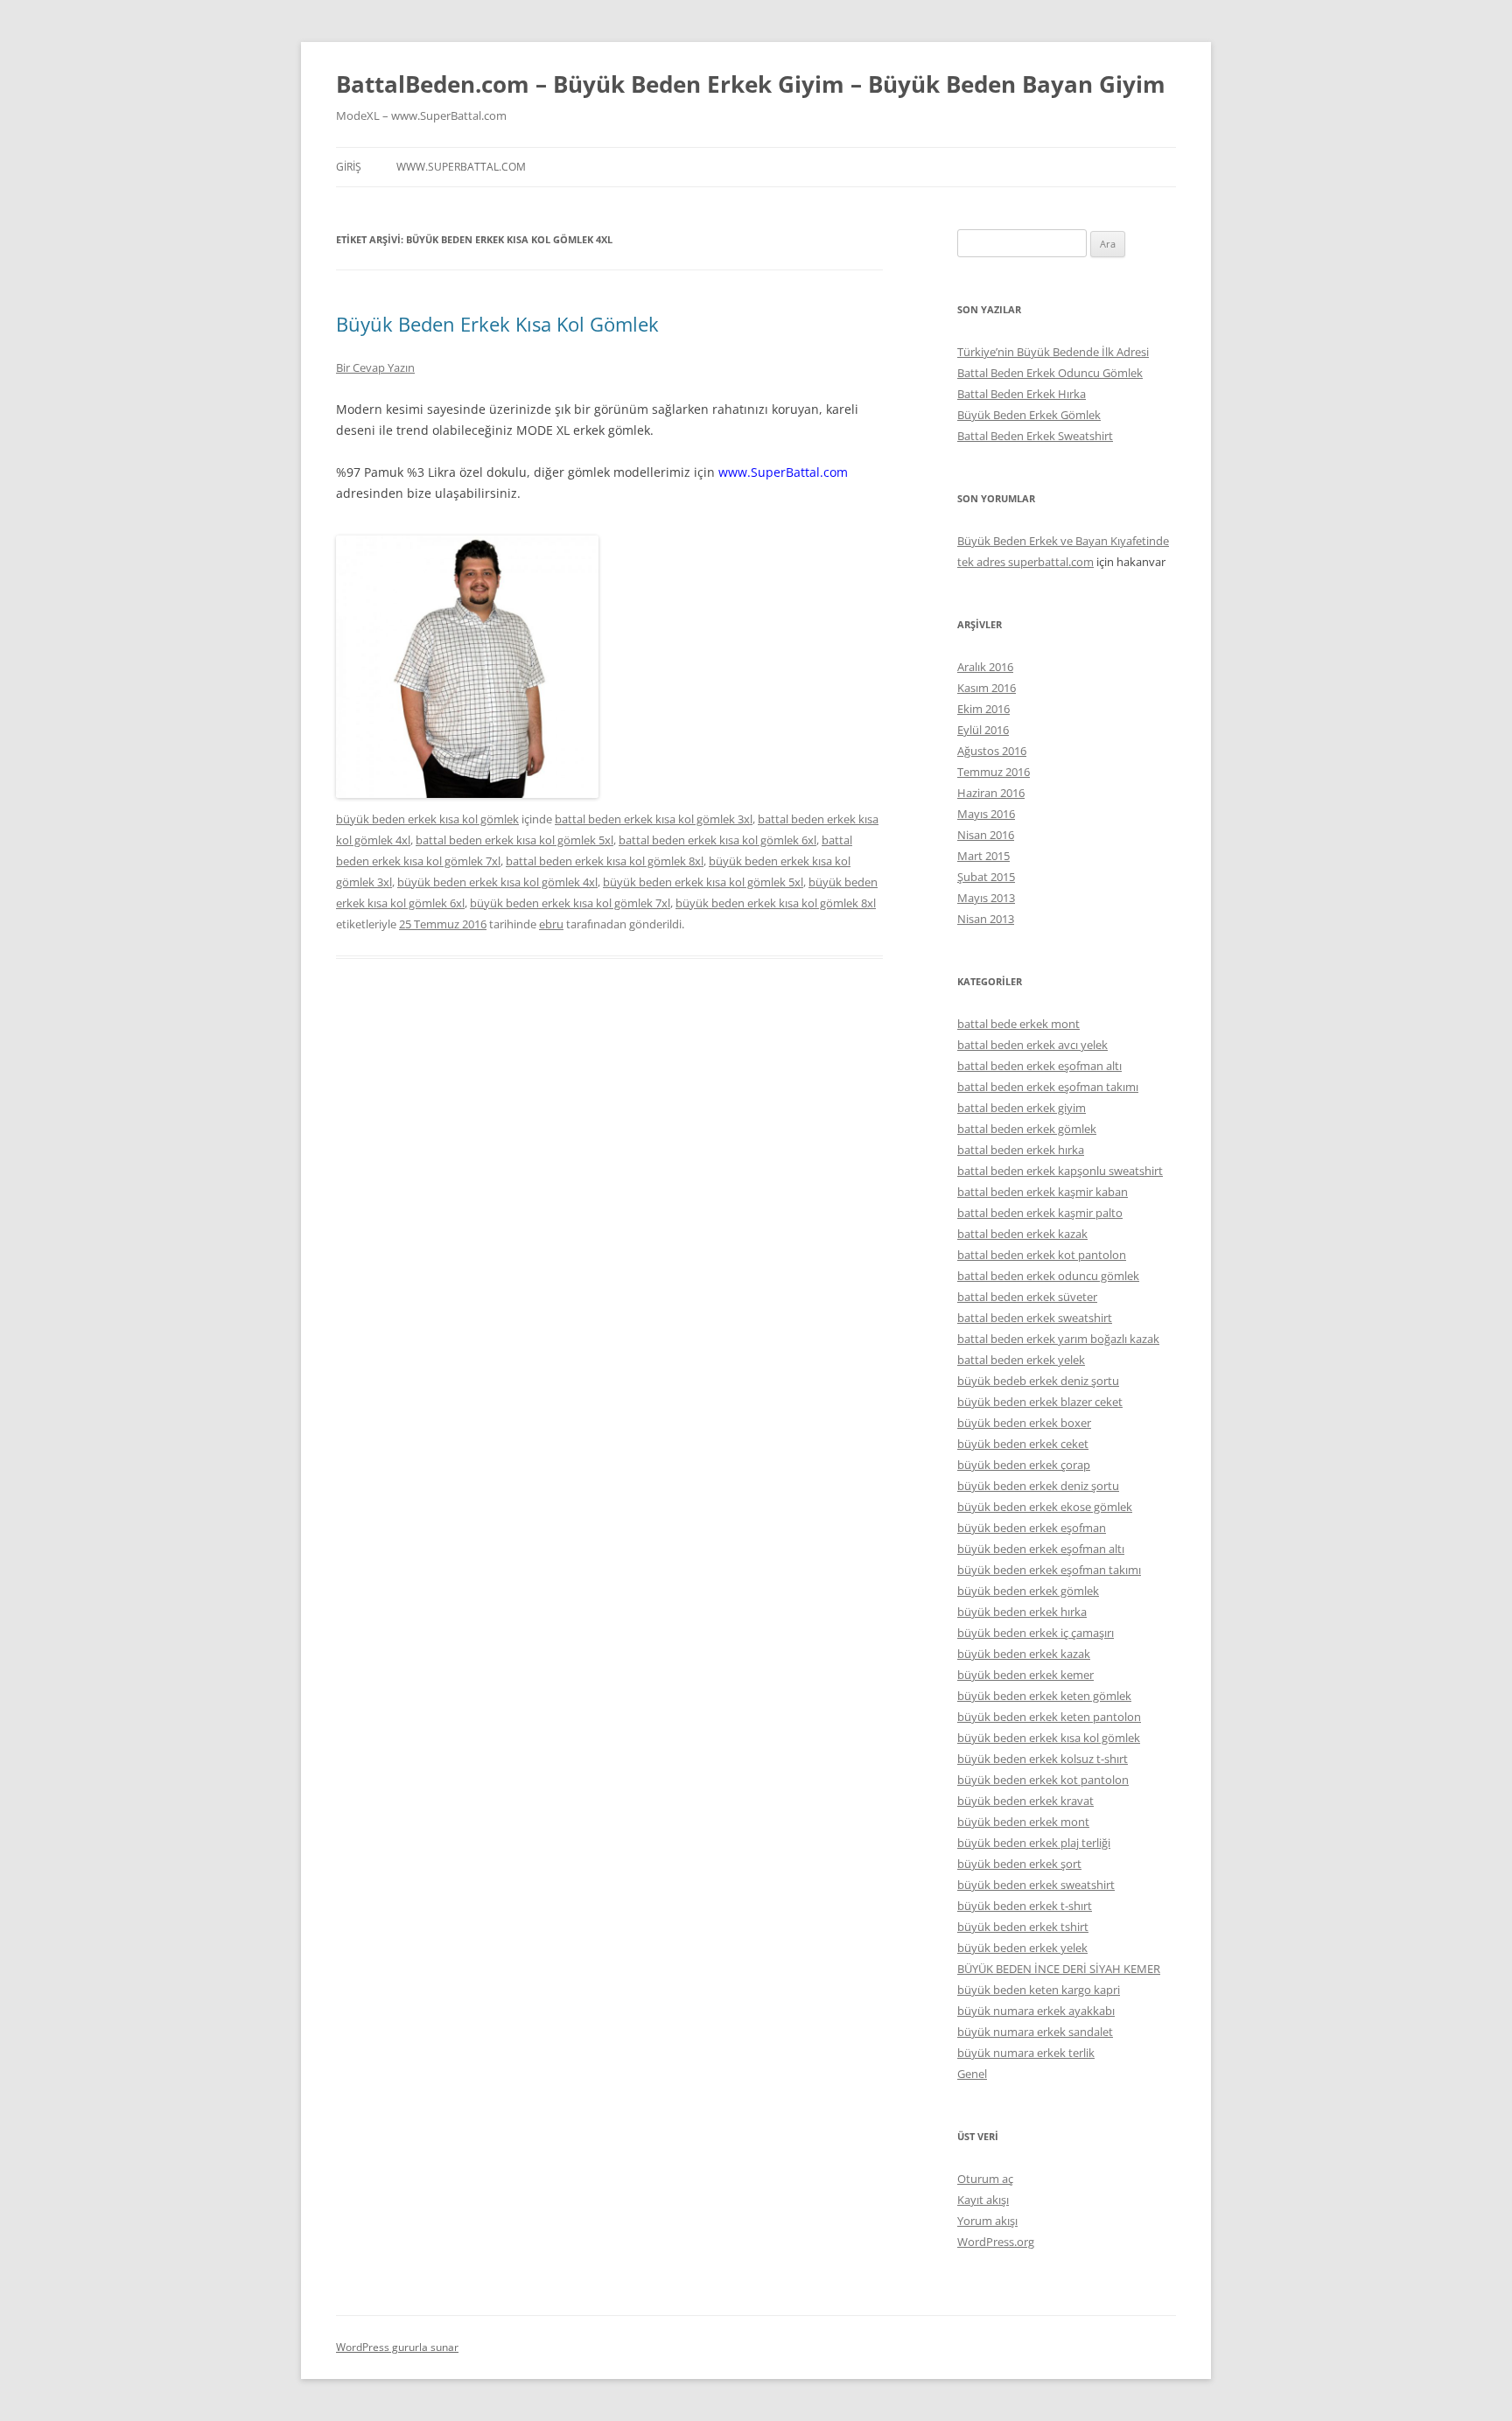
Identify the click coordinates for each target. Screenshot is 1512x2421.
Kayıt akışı (983, 2200)
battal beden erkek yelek (1021, 1360)
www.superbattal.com (461, 167)
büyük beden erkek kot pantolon (1043, 1780)
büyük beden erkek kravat (1025, 1801)
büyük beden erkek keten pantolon (1049, 1717)
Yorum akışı (987, 2221)
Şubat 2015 (986, 877)
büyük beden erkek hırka (1022, 1612)
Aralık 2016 (985, 667)
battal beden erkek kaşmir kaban (1043, 1192)
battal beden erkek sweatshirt (1035, 1318)
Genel (972, 2074)
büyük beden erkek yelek (1022, 1948)
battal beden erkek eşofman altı (1039, 1066)
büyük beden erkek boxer (1024, 1423)
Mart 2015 (983, 856)
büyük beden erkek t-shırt (1025, 1906)
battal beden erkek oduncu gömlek (1048, 1276)
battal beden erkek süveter (1027, 1297)
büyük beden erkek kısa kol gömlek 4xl (497, 882)
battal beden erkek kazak (1022, 1234)
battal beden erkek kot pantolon (1042, 1255)
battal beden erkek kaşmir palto (1040, 1213)
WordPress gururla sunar (397, 2347)
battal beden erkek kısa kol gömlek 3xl (654, 819)
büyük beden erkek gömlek (1028, 1591)
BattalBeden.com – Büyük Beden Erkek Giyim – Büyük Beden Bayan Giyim (751, 84)
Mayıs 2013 (986, 898)
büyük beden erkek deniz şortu (1038, 1486)
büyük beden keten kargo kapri (1039, 1990)
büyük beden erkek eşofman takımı (1049, 1570)
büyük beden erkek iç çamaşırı (1036, 1633)
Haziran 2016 (991, 793)
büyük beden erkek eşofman (1032, 1528)
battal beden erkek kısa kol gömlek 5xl (514, 840)
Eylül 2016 (983, 730)
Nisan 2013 (986, 919)
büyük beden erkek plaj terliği (1034, 1843)
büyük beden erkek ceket (1023, 1444)
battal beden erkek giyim (1022, 1108)
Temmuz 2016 (994, 772)
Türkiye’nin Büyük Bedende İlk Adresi (1053, 352)
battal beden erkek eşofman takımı (1048, 1087)
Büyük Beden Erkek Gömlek (1029, 415)
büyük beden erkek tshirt (1023, 1927)
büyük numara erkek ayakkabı (1036, 2011)
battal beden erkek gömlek (1027, 1129)
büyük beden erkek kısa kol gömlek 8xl (776, 903)
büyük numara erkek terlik (1026, 2053)
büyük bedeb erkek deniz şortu (1038, 1381)
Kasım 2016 (987, 688)
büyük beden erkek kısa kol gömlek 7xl (570, 903)
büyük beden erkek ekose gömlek (1045, 1507)
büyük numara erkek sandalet (1035, 2032)
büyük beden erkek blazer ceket (1040, 1402)
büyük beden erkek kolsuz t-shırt (1043, 1759)
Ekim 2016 (983, 709)
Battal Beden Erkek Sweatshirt (1035, 436)
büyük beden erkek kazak (1024, 1654)
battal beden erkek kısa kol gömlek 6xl (717, 840)
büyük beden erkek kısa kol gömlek (427, 819)
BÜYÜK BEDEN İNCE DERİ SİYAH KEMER (1059, 1969)
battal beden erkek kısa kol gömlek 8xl (605, 861)
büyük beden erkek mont (1023, 1822)
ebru (551, 924)
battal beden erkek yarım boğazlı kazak (1058, 1339)
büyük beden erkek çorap (1024, 1465)
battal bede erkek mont (1018, 1024)
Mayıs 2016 (986, 814)
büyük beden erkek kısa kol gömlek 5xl (703, 882)
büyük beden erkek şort (1019, 1864)
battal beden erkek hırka (1021, 1150)
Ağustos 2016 (992, 751)
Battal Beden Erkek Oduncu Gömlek (1050, 373)
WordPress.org (996, 2242)
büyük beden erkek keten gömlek (1044, 1696)
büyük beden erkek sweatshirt (1036, 1885)
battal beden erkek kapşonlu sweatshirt (1060, 1171)
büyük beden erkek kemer (1025, 1675)
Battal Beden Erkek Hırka (1022, 394)
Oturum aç (985, 2179)
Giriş (349, 167)
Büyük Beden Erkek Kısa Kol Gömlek (497, 324)
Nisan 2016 (986, 835)
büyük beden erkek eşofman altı (1041, 1549)
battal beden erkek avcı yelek (1032, 1045)
